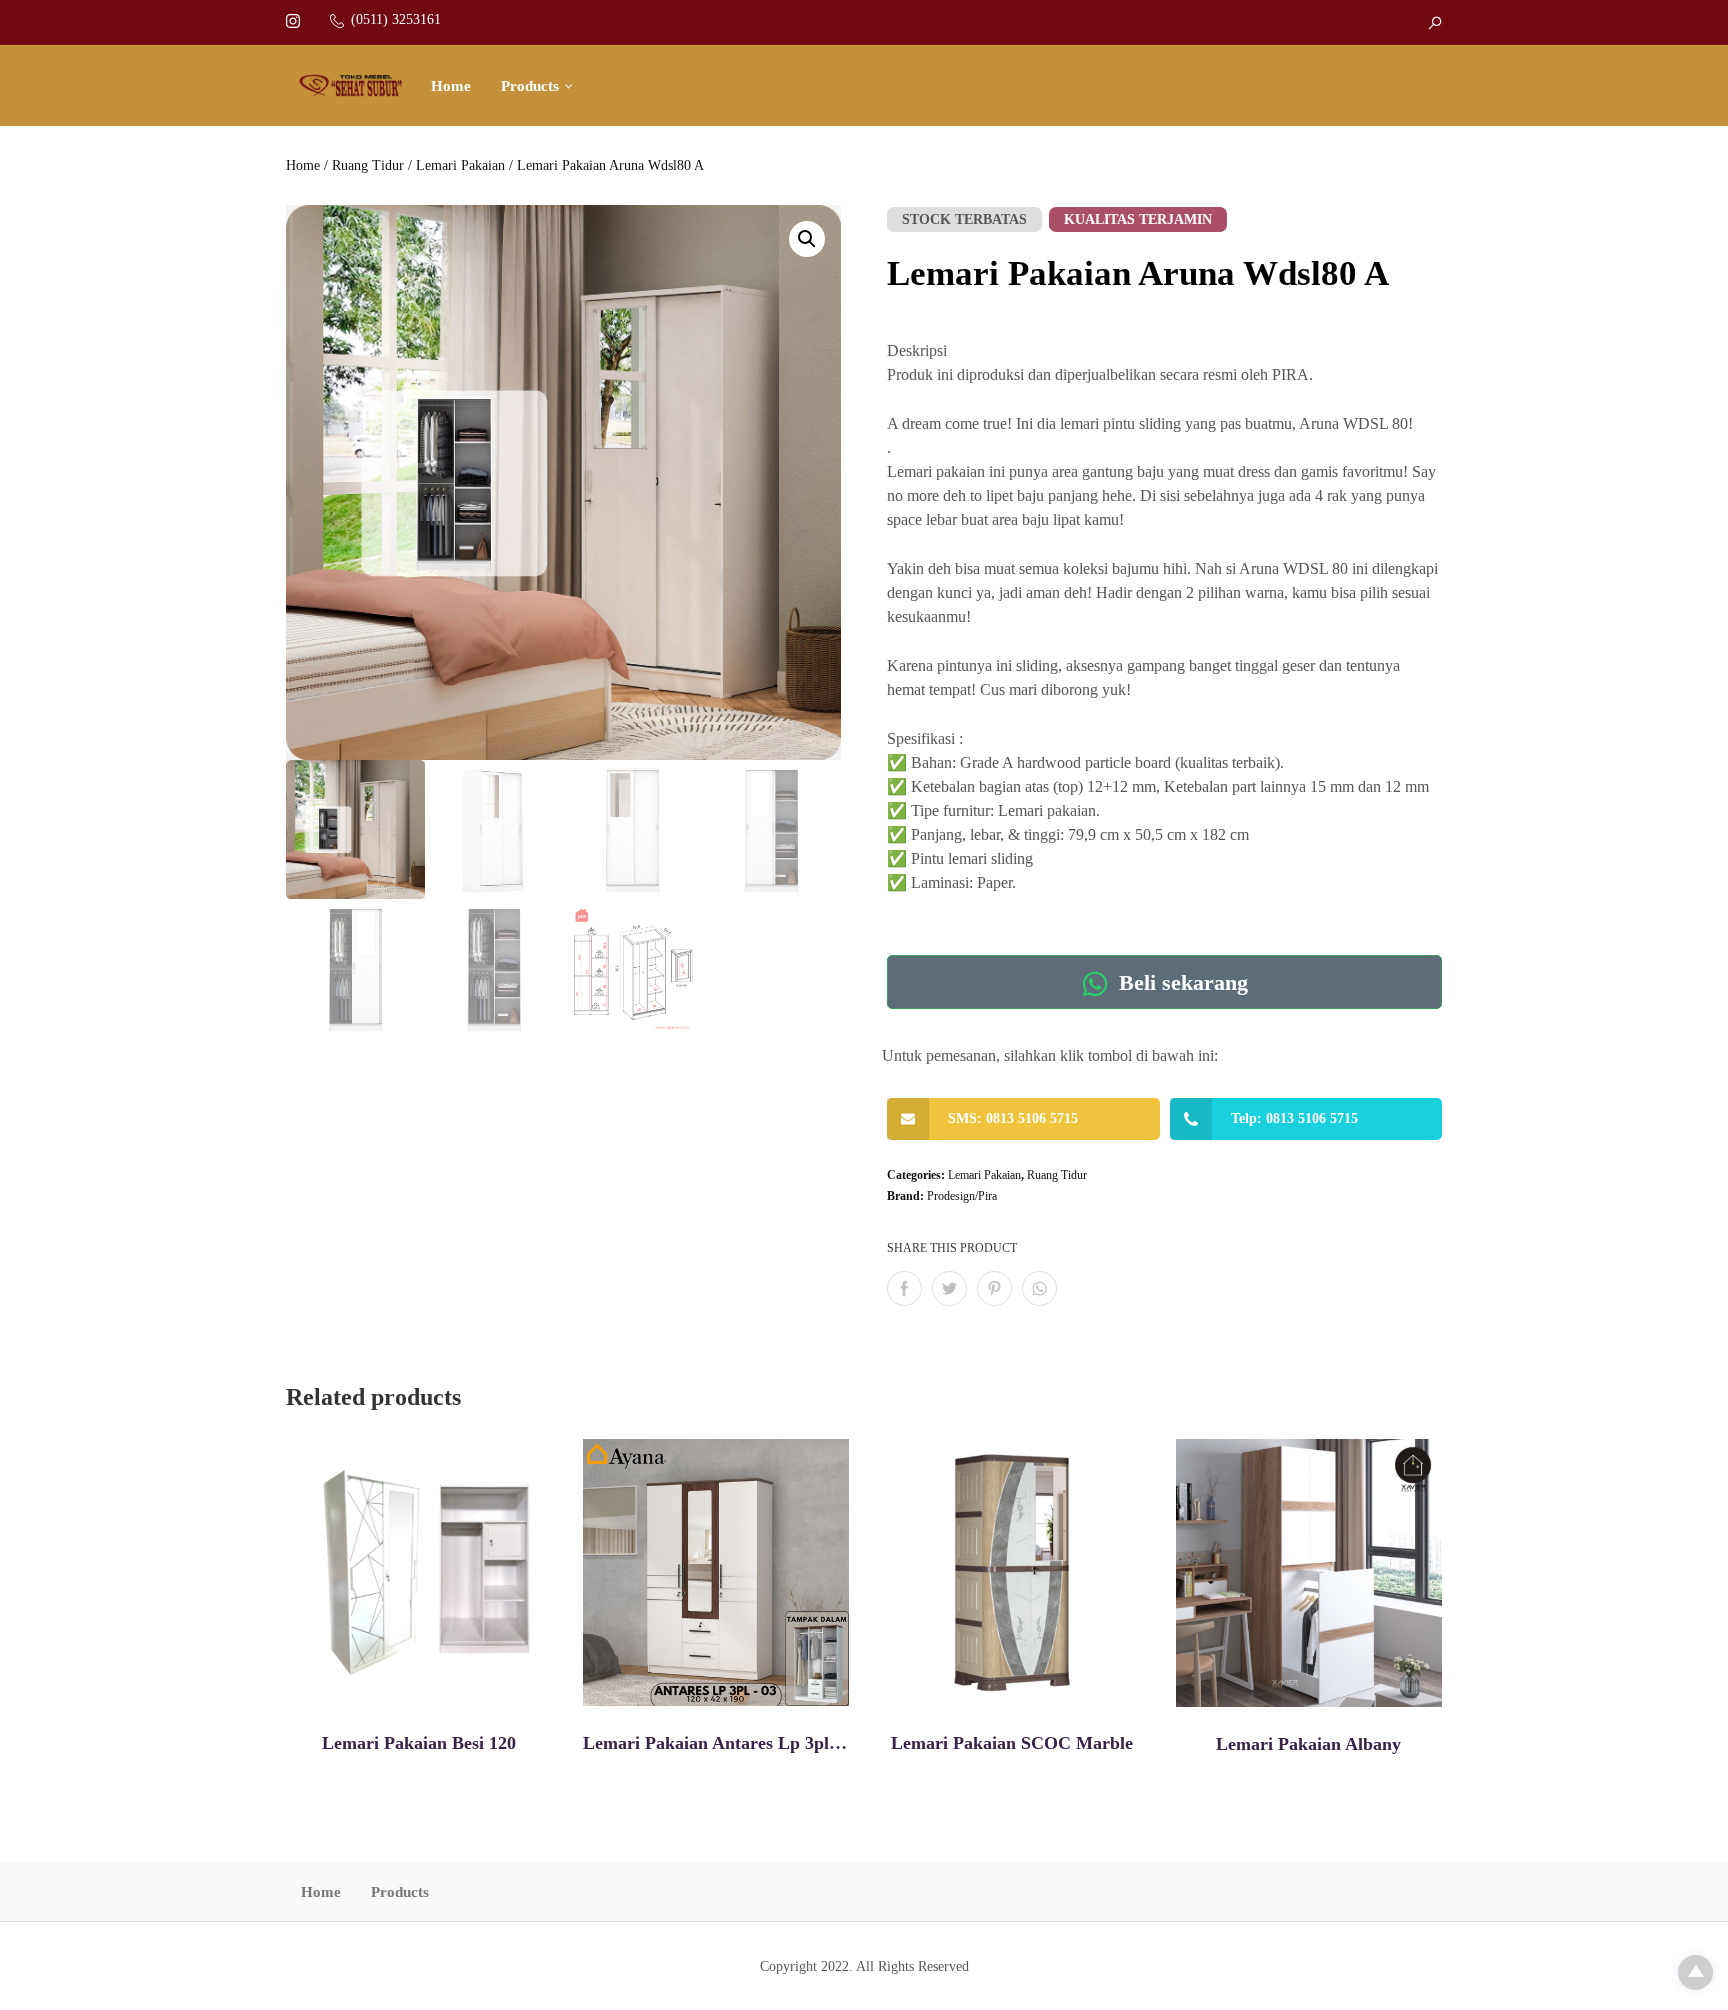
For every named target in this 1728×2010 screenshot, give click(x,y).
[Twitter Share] (949, 1288)
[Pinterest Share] (994, 1288)
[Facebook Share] (904, 1288)
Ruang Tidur (368, 165)
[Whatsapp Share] (1039, 1288)
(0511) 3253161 (396, 19)
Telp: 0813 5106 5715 (1294, 1118)
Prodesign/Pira (962, 1196)
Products (530, 86)
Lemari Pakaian (460, 165)
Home (451, 86)
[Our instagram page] (293, 19)
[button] (807, 239)
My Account (1383, 22)
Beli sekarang (1180, 983)
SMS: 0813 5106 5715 (1013, 1118)
